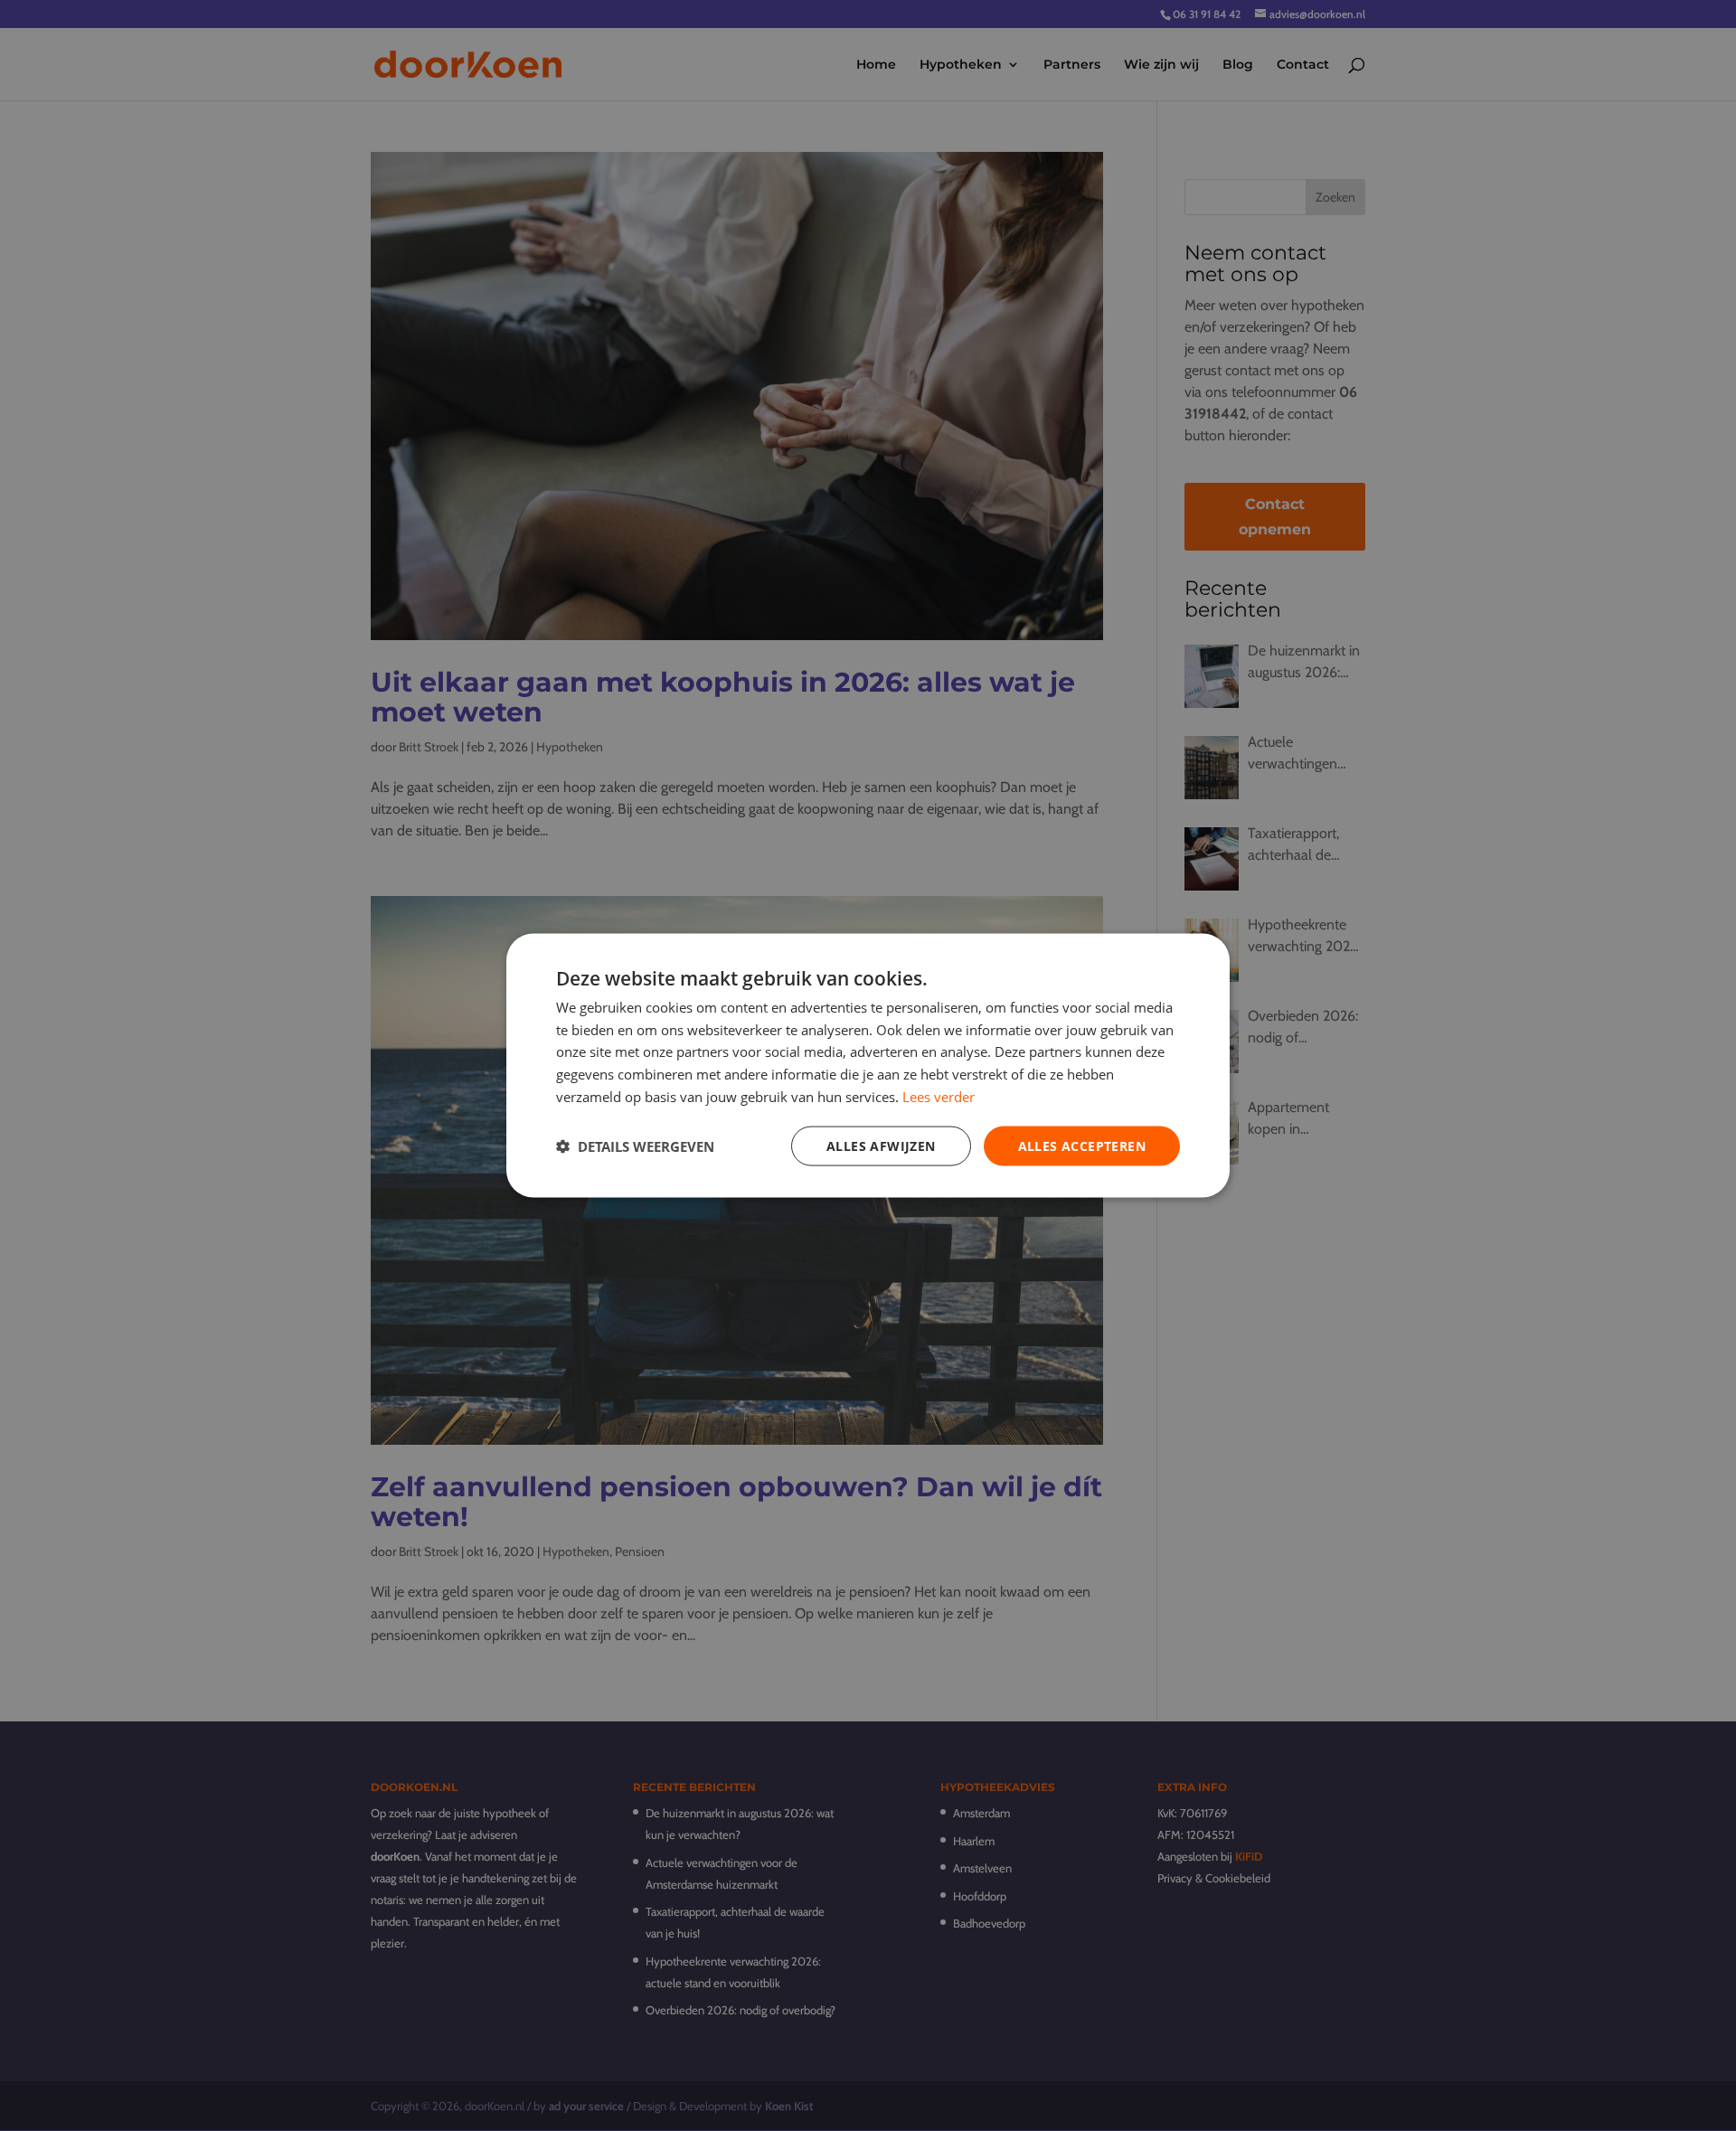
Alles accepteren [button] (1082, 1145)
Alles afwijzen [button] (881, 1145)
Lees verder (939, 1096)
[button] (635, 1146)
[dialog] (868, 1065)
